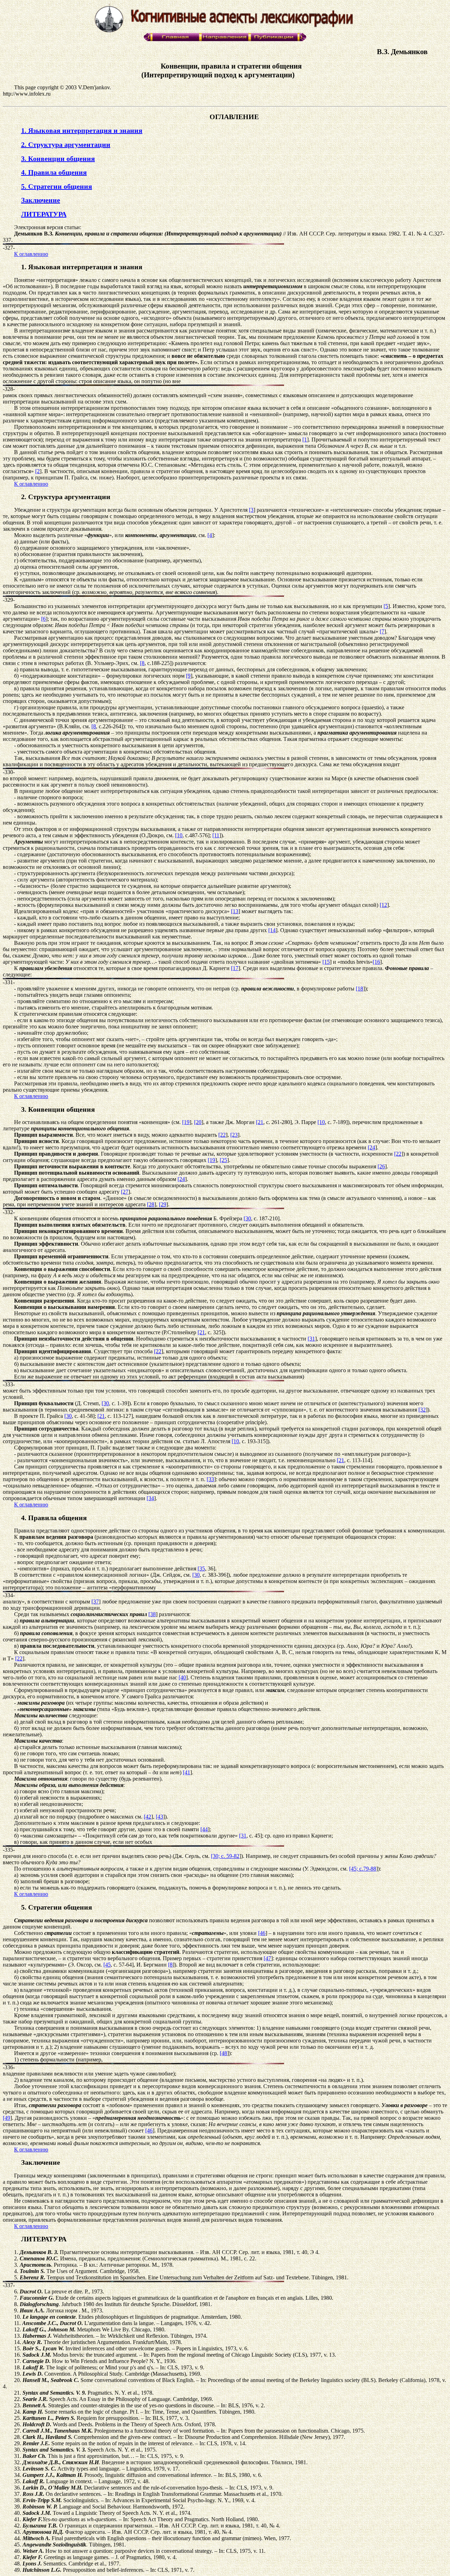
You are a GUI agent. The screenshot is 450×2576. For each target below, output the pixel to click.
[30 (247, 1218)
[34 (150, 1498)
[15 (326, 962)
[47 (267, 1958)
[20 (198, 1122)
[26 (381, 1166)
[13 (235, 911)
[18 (359, 989)
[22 (222, 1135)
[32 (422, 1410)
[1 (305, 440)
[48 (223, 2053)
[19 (186, 1122)
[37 (95, 1602)
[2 (37, 471)
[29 (163, 1204)
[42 (147, 1817)
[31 (311, 1339)
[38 (152, 1614)
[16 (376, 962)
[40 (182, 1677)
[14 (272, 930)
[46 (262, 1933)
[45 (107, 1965)
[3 (251, 510)
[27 (125, 1192)
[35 (201, 1568)
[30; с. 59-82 (225, 1856)
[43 (159, 1817)
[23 (234, 1135)
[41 (187, 1772)
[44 (204, 1829)
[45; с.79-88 (363, 1869)
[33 (210, 1479)
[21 (260, 1122)
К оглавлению (31, 254)
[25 (223, 1160)
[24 (371, 1147)
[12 (383, 905)
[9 (188, 676)
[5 (386, 606)
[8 (142, 663)
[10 (179, 835)
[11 (216, 835)
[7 (382, 631)
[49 (7, 2118)
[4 (210, 535)
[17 (235, 968)
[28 (151, 1204)
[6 (43, 619)
